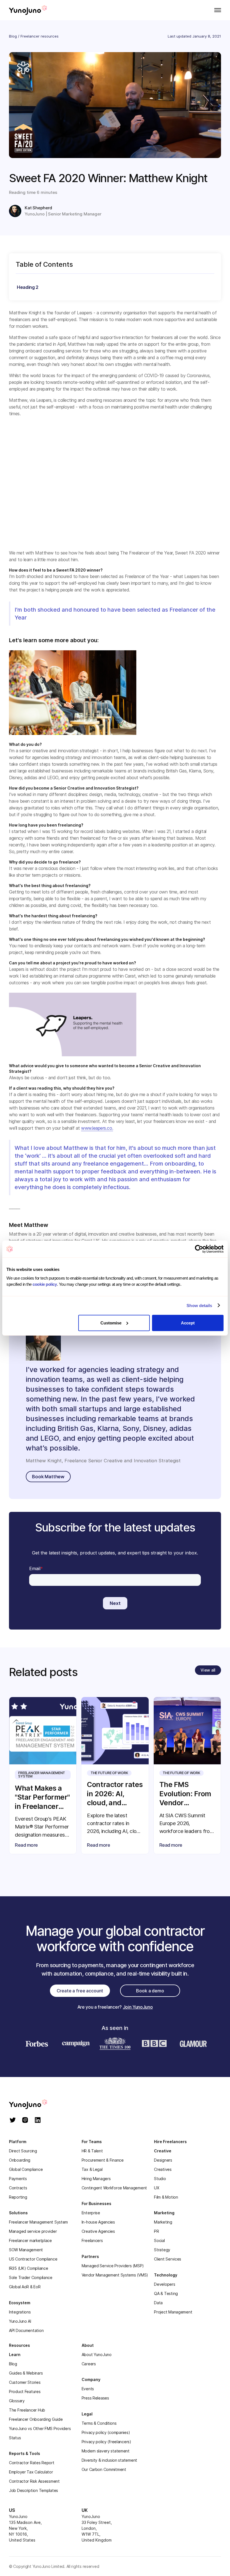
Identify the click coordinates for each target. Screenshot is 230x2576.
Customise (111, 1323)
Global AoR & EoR (25, 2287)
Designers (163, 2160)
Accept (188, 1323)
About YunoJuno (97, 2355)
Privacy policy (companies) (106, 2432)
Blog (13, 36)
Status (15, 2438)
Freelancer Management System (38, 2222)
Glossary (17, 2401)
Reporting (18, 2197)
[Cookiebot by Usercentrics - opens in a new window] (199, 1249)
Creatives (163, 2169)
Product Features (25, 2391)
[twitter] (13, 2121)
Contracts (18, 2188)
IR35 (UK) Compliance (28, 2268)
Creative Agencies (98, 2231)
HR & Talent (92, 2151)
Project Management (173, 2312)
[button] (216, 10)
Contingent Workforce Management (114, 2188)
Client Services (168, 2259)
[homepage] (34, 2104)
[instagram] (25, 2121)
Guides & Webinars (26, 2373)
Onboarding (20, 2160)
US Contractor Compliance (33, 2259)
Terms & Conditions (99, 2423)
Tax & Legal (92, 2169)
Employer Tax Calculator (31, 2472)
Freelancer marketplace (30, 2240)
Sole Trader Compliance (31, 2277)
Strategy (162, 2250)
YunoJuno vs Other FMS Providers (40, 2428)
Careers (89, 2364)
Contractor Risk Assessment (34, 2481)
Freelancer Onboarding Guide (36, 2419)
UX (157, 2188)
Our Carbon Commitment (104, 2469)
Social (159, 2240)
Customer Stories (25, 2382)
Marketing (163, 2222)
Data (158, 2303)
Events (88, 2389)
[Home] (28, 10)
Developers (165, 2284)
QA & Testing (166, 2293)
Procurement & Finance (103, 2160)
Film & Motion (166, 2197)
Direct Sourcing (23, 2151)
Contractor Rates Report (32, 2463)
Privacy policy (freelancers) (106, 2442)
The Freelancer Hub (27, 2410)
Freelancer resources (40, 36)
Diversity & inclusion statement (109, 2460)
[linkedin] (38, 2121)
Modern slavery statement (106, 2451)
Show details (199, 1306)
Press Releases (95, 2398)
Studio (160, 2179)
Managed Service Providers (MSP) (113, 2266)
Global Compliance (26, 2169)
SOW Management (26, 2250)
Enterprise (91, 2213)
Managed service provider (33, 2231)
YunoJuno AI (20, 2321)
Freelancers (92, 2240)
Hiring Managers (96, 2179)
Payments (18, 2179)
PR (156, 2231)
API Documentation (26, 2330)
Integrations (20, 2312)
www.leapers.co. (97, 1128)
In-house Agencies (98, 2222)
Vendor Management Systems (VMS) (115, 2275)
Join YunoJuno (138, 2007)
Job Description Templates (34, 2490)
